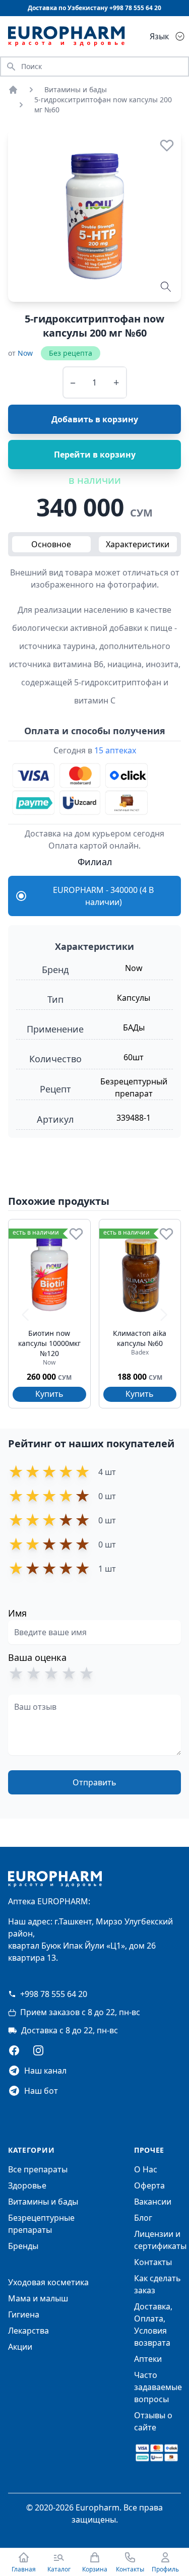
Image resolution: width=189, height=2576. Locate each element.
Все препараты (38, 2169)
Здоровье (27, 2185)
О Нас (146, 2169)
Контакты (153, 2262)
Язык (159, 36)
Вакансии (153, 2202)
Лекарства (28, 2331)
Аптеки (148, 2359)
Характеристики (138, 544)
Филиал (95, 862)
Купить (49, 1394)
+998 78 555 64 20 (54, 1994)
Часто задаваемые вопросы (158, 2387)
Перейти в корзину (95, 455)
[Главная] (13, 90)
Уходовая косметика (48, 2282)
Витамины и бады (76, 89)
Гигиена (24, 2314)
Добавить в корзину (95, 419)
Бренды (23, 2246)
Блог (143, 2218)
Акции (20, 2347)
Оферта (149, 2185)
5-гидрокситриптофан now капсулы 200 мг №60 (103, 105)
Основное (51, 544)
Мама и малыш (38, 2298)
